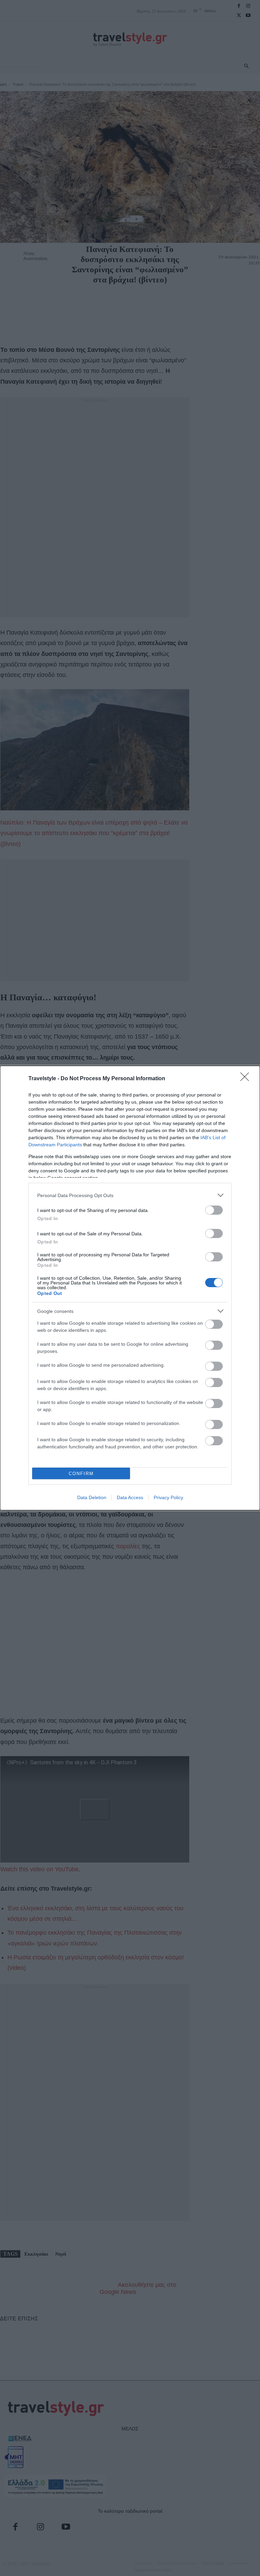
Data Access (130, 1497)
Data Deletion (92, 1497)
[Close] (247, 1079)
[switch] (214, 1210)
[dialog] (130, 1288)
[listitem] (130, 1195)
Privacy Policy (168, 1497)
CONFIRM (81, 1474)
